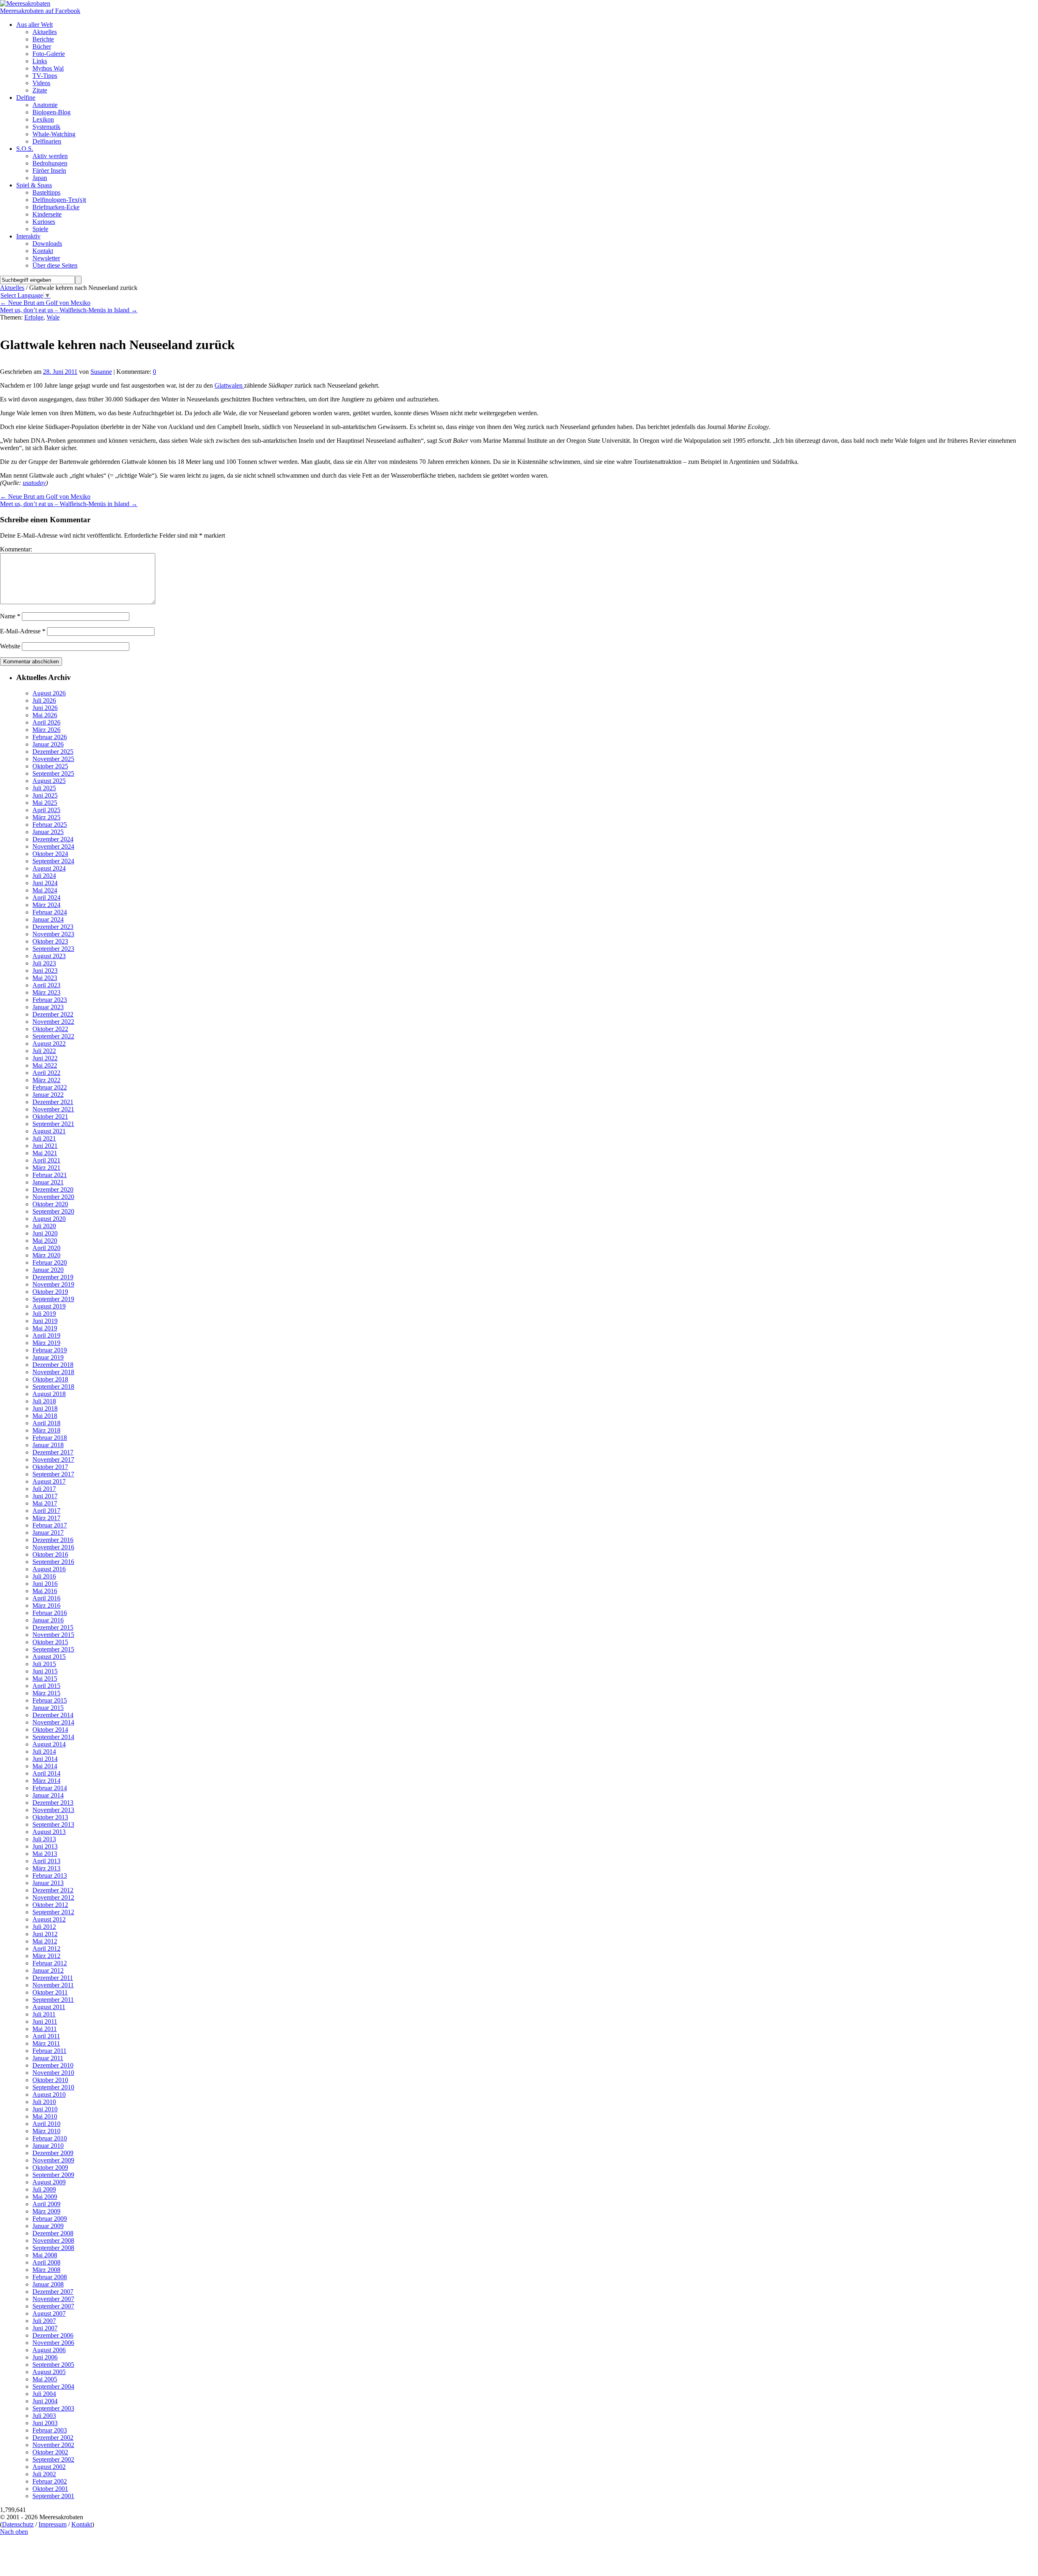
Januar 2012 (48, 1970)
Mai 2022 (45, 1065)
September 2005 (53, 2365)
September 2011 (53, 2000)
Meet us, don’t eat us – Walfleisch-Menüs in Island (69, 310)
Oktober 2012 (50, 1905)
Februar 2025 (50, 825)
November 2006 (53, 2343)
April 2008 (46, 2262)
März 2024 (46, 905)
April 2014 (46, 1773)
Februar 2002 (50, 2481)
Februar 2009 (50, 2219)
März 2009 (46, 2211)
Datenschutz (18, 2524)
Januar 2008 (48, 2284)
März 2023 (46, 992)
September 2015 (53, 1649)
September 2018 (53, 1387)
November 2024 (53, 846)
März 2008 (46, 2270)
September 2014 (53, 1737)
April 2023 (46, 985)
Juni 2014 (45, 1759)
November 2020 (53, 1197)
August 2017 (49, 1481)
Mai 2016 (45, 1591)
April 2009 (46, 2204)
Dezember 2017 (53, 1452)
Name (10, 616)
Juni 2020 (45, 1233)
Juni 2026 (45, 708)
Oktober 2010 (50, 2080)
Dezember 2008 (53, 2233)
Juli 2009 (44, 2189)
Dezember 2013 (53, 1803)
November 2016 (53, 1547)
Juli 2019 (44, 1314)
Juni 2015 (45, 1671)
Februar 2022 (50, 1087)
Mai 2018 (45, 1416)
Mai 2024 (45, 890)
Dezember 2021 (53, 1102)
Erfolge (34, 317)
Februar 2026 (50, 737)
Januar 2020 (48, 1270)
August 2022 (49, 1043)
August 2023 (49, 956)
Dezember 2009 (53, 2153)
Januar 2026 (48, 744)
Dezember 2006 (53, 2335)
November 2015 (53, 1635)
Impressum (53, 2524)
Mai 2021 (45, 1153)
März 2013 (46, 1868)
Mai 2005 (45, 2379)
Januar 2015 (48, 1708)
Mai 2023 (45, 978)
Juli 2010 (44, 2102)
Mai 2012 (45, 1941)
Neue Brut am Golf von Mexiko (45, 303)
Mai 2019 (45, 1328)
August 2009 (49, 2182)
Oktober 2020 (50, 1204)
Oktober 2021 (50, 1116)
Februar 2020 (50, 1262)
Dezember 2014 (53, 1715)
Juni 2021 (45, 1146)
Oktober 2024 (50, 854)
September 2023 (53, 949)
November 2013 (53, 1810)
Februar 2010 (50, 2138)
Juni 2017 (45, 1496)
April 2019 (46, 1335)
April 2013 (46, 1861)
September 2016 (53, 1562)
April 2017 (46, 1511)
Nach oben (14, 2532)
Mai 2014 (45, 1766)
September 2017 (53, 1474)
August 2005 (49, 2372)
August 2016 (49, 1569)
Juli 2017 (44, 1489)
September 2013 (53, 1824)
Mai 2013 (45, 1854)
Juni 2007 (45, 2328)
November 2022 (53, 1022)
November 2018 (53, 1372)
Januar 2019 (48, 1357)
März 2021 (46, 1168)
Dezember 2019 (53, 1277)
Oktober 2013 (50, 1817)
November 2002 (53, 2445)
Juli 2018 (44, 1401)
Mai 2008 (45, 2255)
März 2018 (46, 1430)
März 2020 (46, 1255)
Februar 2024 (50, 912)
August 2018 (49, 1394)
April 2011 (46, 2036)
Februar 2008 (50, 2277)
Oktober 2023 (50, 941)
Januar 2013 (48, 1883)
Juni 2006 (45, 2357)
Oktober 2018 (50, 1379)
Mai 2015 (45, 1678)
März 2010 (46, 2131)
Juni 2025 (45, 795)
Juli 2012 (44, 1927)
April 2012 (46, 1949)
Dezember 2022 (53, 1014)
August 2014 (49, 1744)
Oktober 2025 (50, 766)
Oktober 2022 (50, 1029)
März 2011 (46, 2043)
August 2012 (49, 1919)
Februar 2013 (50, 1876)
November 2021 (53, 1109)
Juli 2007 (44, 2321)
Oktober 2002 (50, 2452)
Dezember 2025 (53, 752)
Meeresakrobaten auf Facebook (40, 11)
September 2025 (53, 773)
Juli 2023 (44, 963)
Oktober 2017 (50, 1467)
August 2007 (49, 2313)
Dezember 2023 (53, 927)
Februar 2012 (50, 1963)
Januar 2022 (48, 1095)
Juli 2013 (44, 1839)
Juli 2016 (44, 1576)
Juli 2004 (44, 2394)
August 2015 (49, 1657)
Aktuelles (12, 288)
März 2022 (46, 1080)
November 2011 (53, 1985)
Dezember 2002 (53, 2438)
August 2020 (49, 1219)
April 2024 (46, 898)
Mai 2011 (45, 2029)
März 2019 (46, 1343)
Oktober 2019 (50, 1292)
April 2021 (46, 1160)
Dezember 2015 (53, 1627)
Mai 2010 (45, 2116)
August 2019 (49, 1306)
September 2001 (53, 2496)
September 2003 (53, 2408)
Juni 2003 (45, 2423)
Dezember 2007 (53, 2292)
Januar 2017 (48, 1533)
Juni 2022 (45, 1058)
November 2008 (53, 2240)
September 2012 (53, 1912)
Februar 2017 (50, 1525)
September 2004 (53, 2386)
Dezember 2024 (53, 839)
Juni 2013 (45, 1846)
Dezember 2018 (53, 1365)
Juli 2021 (44, 1138)
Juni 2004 (45, 2401)
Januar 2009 (48, 2226)
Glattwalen (229, 385)
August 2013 (49, 1832)
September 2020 (53, 1211)
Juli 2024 (44, 876)
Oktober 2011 (50, 1992)
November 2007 (53, 2299)
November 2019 (53, 1284)
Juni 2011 (45, 2022)
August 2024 (49, 868)
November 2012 (53, 1897)
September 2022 (53, 1036)
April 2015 (46, 1686)
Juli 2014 (44, 1751)
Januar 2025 (48, 832)
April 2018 (46, 1423)
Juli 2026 (44, 700)
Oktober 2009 (50, 2167)
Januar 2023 (48, 1007)
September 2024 (53, 861)
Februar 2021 (50, 1175)
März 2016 (46, 1605)
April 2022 (46, 1073)
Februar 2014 (50, 1788)
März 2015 (46, 1693)
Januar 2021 (48, 1182)
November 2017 (53, 1460)
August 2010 (49, 2094)
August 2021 (49, 1131)
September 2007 (53, 2306)
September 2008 (53, 2248)
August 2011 (49, 2007)
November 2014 (53, 1722)
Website (10, 646)
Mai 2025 (45, 803)
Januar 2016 (48, 1620)
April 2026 (46, 722)
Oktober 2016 (50, 1554)
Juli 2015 (44, 1664)
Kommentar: (16, 549)
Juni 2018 (45, 1408)
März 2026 (46, 730)
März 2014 (46, 1781)
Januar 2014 (48, 1795)
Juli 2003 (44, 2416)
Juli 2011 (44, 2014)
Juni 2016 (45, 1584)
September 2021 (53, 1124)
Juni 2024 (45, 883)
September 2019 (53, 1299)
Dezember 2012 (53, 1890)
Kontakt (82, 2524)
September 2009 (53, 2175)
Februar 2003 (50, 2430)
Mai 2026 (45, 715)
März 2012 (46, 1956)
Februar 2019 (50, 1350)
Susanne (101, 372)
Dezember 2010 (53, 2065)
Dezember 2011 (53, 1978)
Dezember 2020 (53, 1189)
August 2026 (49, 693)
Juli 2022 (44, 1051)
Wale (53, 317)
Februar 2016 (50, 1613)
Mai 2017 (45, 1503)
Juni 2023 (45, 971)
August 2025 (49, 781)
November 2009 (53, 2160)
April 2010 (46, 2124)
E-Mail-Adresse (23, 631)
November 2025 (53, 759)
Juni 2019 (45, 1321)
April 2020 (46, 1248)
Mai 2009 (45, 2197)
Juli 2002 (44, 2474)
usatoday (34, 483)
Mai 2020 (45, 1241)
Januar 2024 (48, 919)
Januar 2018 (48, 1445)
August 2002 (49, 2467)
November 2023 (53, 934)
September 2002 (53, 2459)
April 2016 (46, 1598)
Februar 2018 (50, 1438)
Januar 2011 (48, 2058)
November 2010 (53, 2073)
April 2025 (46, 810)
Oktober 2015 (50, 1642)
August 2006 (49, 2350)
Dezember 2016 (53, 1540)
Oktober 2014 (50, 1730)
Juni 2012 (45, 1934)
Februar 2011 (49, 2051)
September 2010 (53, 2087)
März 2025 (46, 817)
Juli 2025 (44, 788)
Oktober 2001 (50, 2489)
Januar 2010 (48, 2146)
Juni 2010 (45, 2109)
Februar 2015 (50, 1700)
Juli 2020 (44, 1226)
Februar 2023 (50, 1000)
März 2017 (46, 1518)
